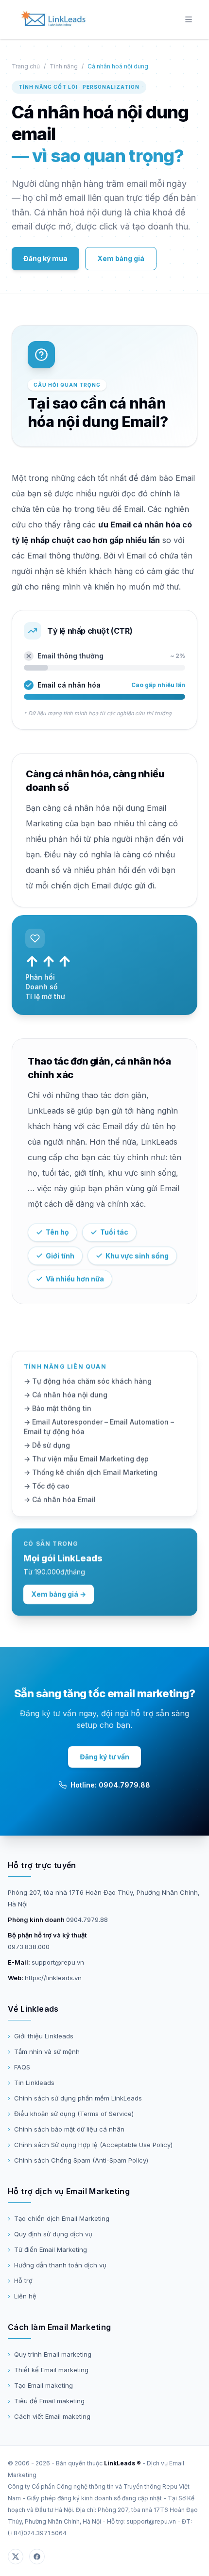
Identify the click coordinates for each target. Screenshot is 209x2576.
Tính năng (64, 66)
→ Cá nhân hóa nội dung (66, 1395)
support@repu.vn (58, 1962)
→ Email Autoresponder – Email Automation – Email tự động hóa (99, 1427)
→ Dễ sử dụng (47, 1445)
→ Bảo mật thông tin (58, 1408)
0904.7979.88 (87, 1920)
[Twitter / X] (16, 2557)
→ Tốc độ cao (47, 1486)
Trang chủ (26, 66)
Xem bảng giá (121, 258)
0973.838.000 (29, 1947)
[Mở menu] (189, 19)
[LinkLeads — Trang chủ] (53, 19)
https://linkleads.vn (53, 1978)
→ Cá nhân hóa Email (60, 1500)
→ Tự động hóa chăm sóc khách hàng (88, 1381)
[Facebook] (37, 2557)
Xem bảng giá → (59, 1594)
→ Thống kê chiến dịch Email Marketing (91, 1472)
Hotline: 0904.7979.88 (110, 1785)
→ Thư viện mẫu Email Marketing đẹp (86, 1459)
